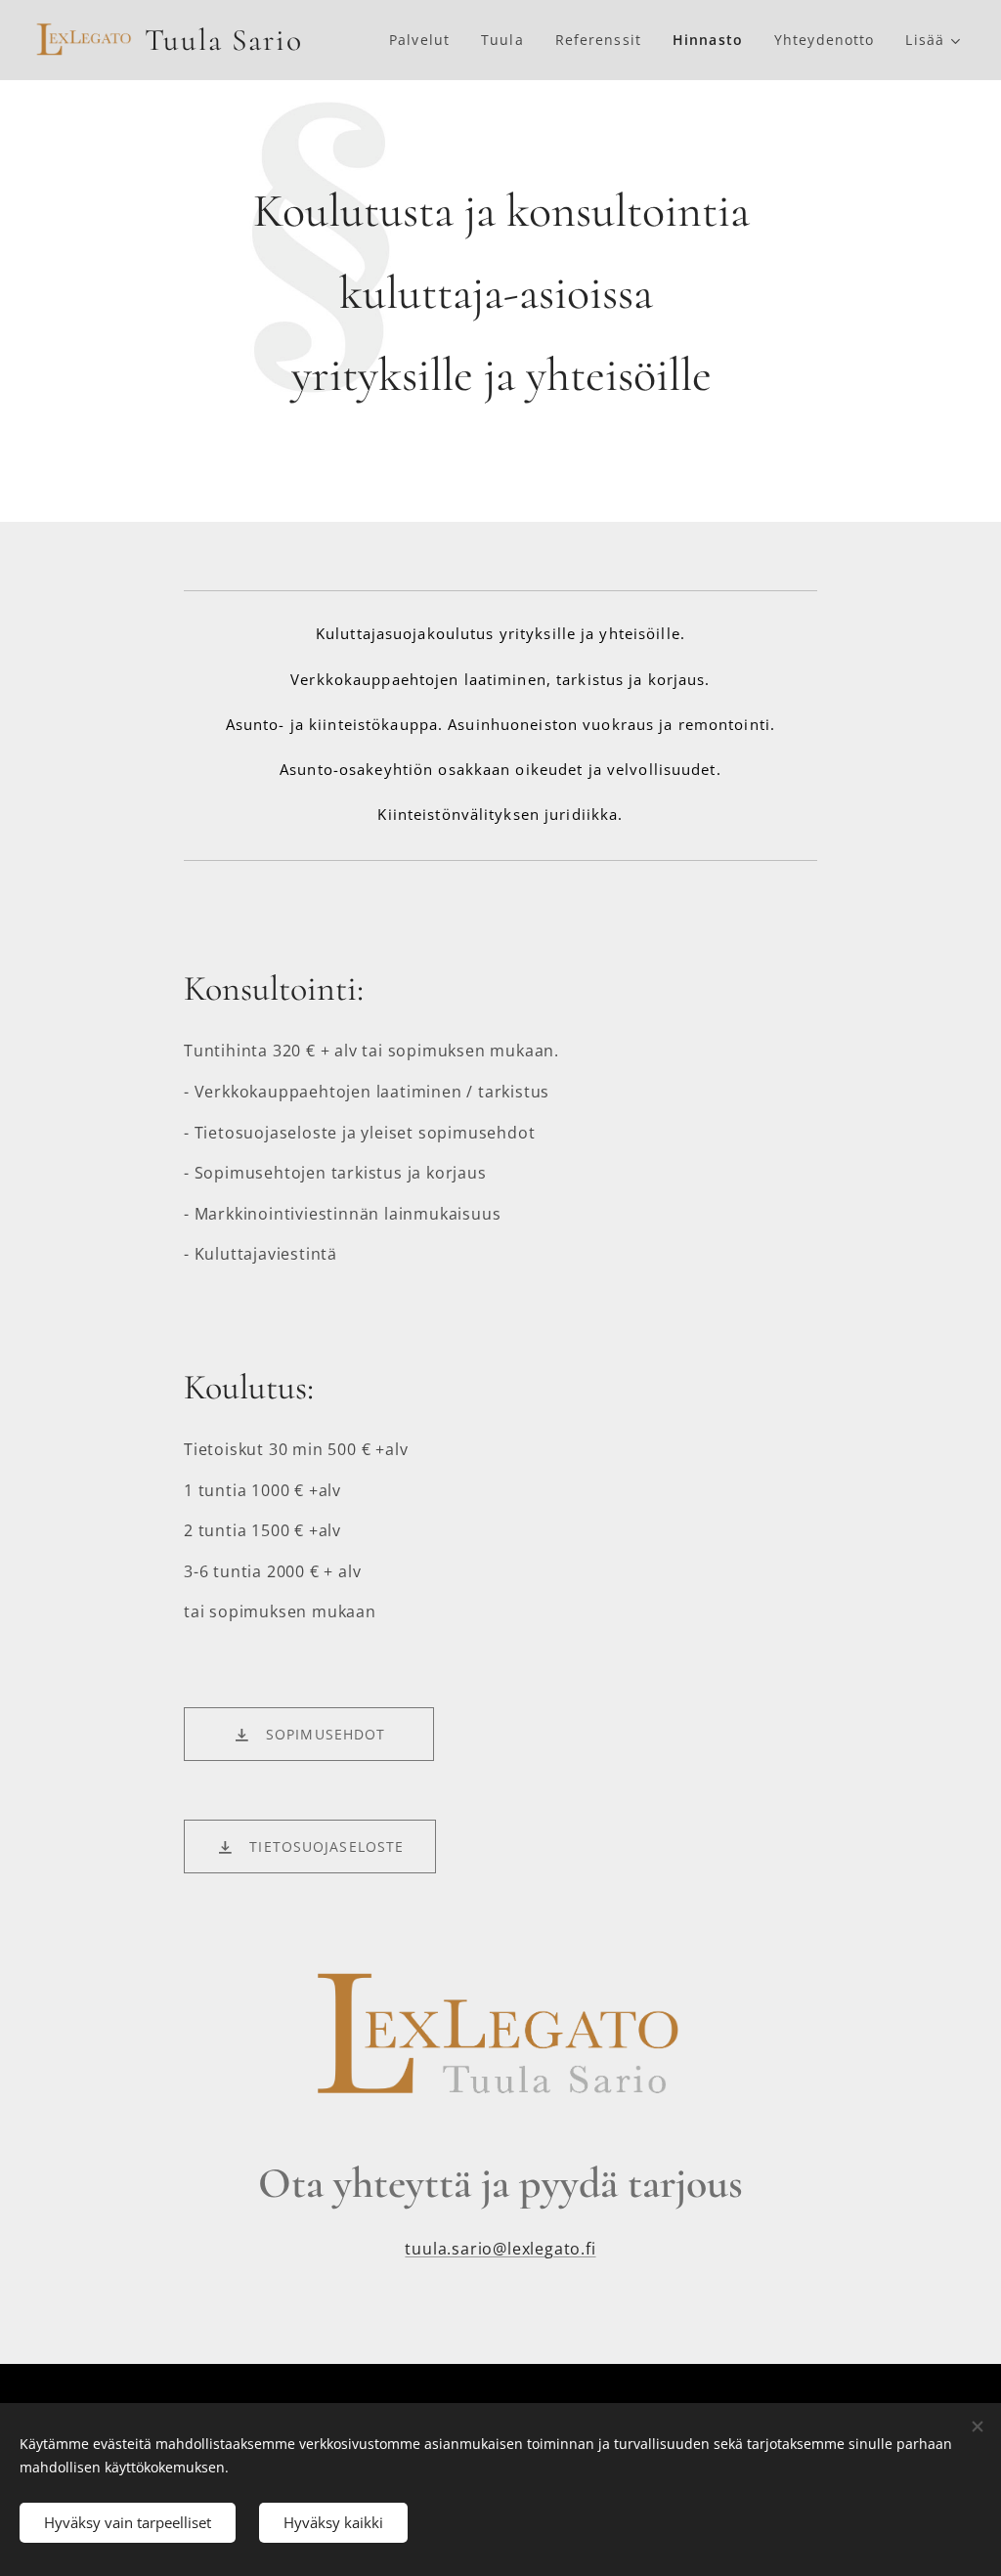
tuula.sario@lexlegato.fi (500, 2249)
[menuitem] (425, 40)
